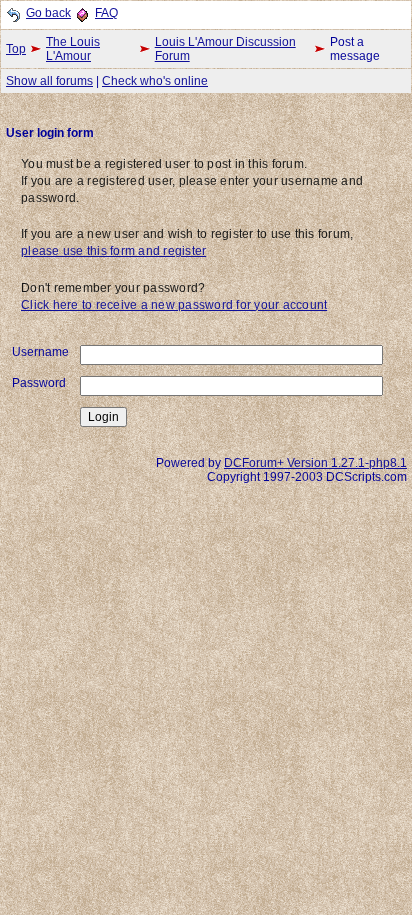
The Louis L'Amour (73, 49)
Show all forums (49, 81)
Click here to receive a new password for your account (174, 305)
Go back (48, 13)
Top (16, 49)
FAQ (106, 13)
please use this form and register (113, 251)
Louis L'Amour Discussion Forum (225, 49)
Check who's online (155, 81)
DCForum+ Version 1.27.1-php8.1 (315, 463)
